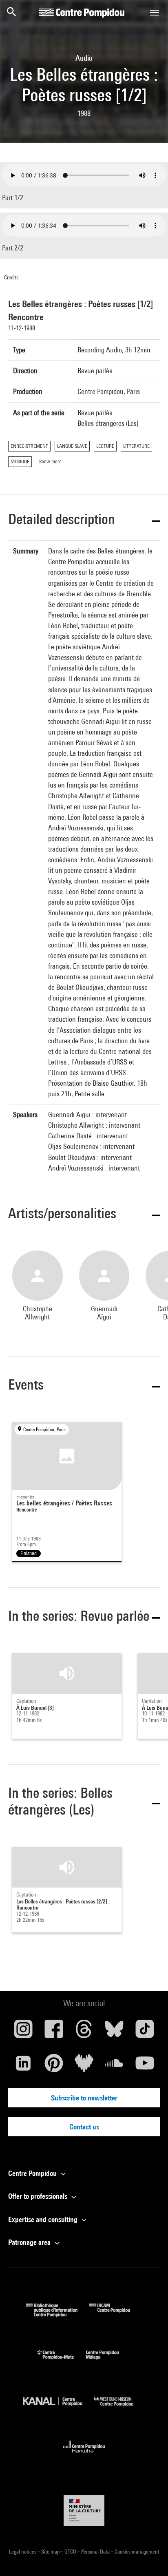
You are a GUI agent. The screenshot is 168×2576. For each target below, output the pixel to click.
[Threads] (84, 2032)
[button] (84, 521)
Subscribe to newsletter (84, 2098)
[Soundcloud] (114, 2066)
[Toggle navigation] (155, 13)
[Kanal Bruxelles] (59, 2408)
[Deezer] (84, 2066)
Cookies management (137, 2552)
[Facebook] (53, 2032)
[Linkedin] (23, 2066)
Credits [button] (11, 277)
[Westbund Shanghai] (120, 2408)
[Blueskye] (114, 2032)
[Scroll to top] (149, 2557)
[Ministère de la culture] (84, 2511)
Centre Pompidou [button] (33, 2173)
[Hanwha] (84, 2455)
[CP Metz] (62, 2361)
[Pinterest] (53, 2066)
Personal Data (96, 2552)
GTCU (71, 2552)
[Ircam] (116, 2314)
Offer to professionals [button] (39, 2196)
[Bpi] (57, 2314)
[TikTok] (145, 2032)
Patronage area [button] (30, 2242)
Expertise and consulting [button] (44, 2219)
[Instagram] (23, 2032)
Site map (51, 2552)
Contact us (84, 2127)
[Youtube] (145, 2066)
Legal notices (23, 2552)
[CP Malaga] (108, 2361)
